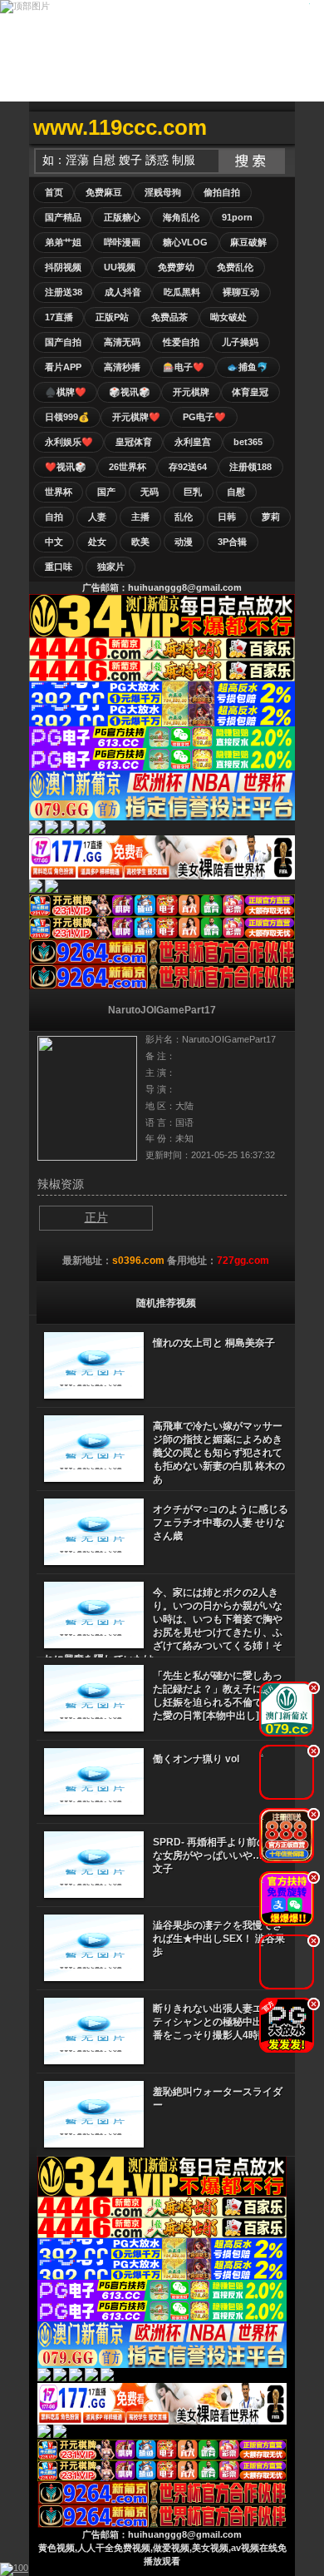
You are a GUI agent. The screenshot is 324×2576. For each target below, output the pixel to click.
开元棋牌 (191, 392)
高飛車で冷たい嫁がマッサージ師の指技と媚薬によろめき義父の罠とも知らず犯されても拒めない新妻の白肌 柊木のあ (219, 1453)
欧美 (140, 542)
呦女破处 (228, 317)
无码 (150, 492)
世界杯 (59, 492)
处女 (97, 542)
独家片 (111, 567)
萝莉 (271, 517)
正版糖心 (122, 217)
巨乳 (193, 492)
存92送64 (188, 467)
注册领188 (250, 467)
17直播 (59, 317)
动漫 (184, 542)
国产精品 (63, 217)
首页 (54, 192)
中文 (54, 542)
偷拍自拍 (222, 192)
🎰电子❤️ (184, 367)
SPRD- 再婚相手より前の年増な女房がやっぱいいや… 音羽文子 (220, 1855)
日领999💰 (67, 417)
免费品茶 (169, 317)
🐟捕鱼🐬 (248, 367)
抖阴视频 (63, 267)
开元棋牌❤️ (136, 417)
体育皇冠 (250, 392)
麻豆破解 (248, 242)
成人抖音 (123, 292)
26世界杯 (128, 467)
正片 (96, 1217)
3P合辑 (232, 542)
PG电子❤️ (204, 417)
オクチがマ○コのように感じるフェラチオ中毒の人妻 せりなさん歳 (221, 1523)
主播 (140, 517)
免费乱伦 (235, 267)
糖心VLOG (185, 242)
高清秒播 (122, 367)
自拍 (54, 517)
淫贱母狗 (163, 192)
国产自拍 (63, 342)
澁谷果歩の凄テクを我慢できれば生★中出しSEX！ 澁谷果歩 (219, 1939)
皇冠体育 (134, 442)
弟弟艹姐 (63, 242)
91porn (237, 217)
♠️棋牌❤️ (66, 392)
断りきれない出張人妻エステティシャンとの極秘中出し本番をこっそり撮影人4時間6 (218, 2022)
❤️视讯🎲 (66, 467)
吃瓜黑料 (182, 292)
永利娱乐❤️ (69, 442)
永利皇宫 (193, 442)
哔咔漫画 (122, 242)
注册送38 (64, 292)
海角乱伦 (181, 217)
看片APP (63, 367)
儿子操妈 (240, 342)
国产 (106, 492)
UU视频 (120, 267)
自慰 (236, 492)
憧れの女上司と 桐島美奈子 (214, 1343)
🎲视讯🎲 (130, 392)
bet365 (248, 442)
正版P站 (112, 317)
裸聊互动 (241, 292)
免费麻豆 (104, 192)
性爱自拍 (181, 342)
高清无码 (122, 342)
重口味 (59, 567)
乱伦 (184, 517)
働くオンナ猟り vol (196, 1759)
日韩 (227, 517)
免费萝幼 (176, 267)
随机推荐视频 (166, 1303)
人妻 (97, 517)
